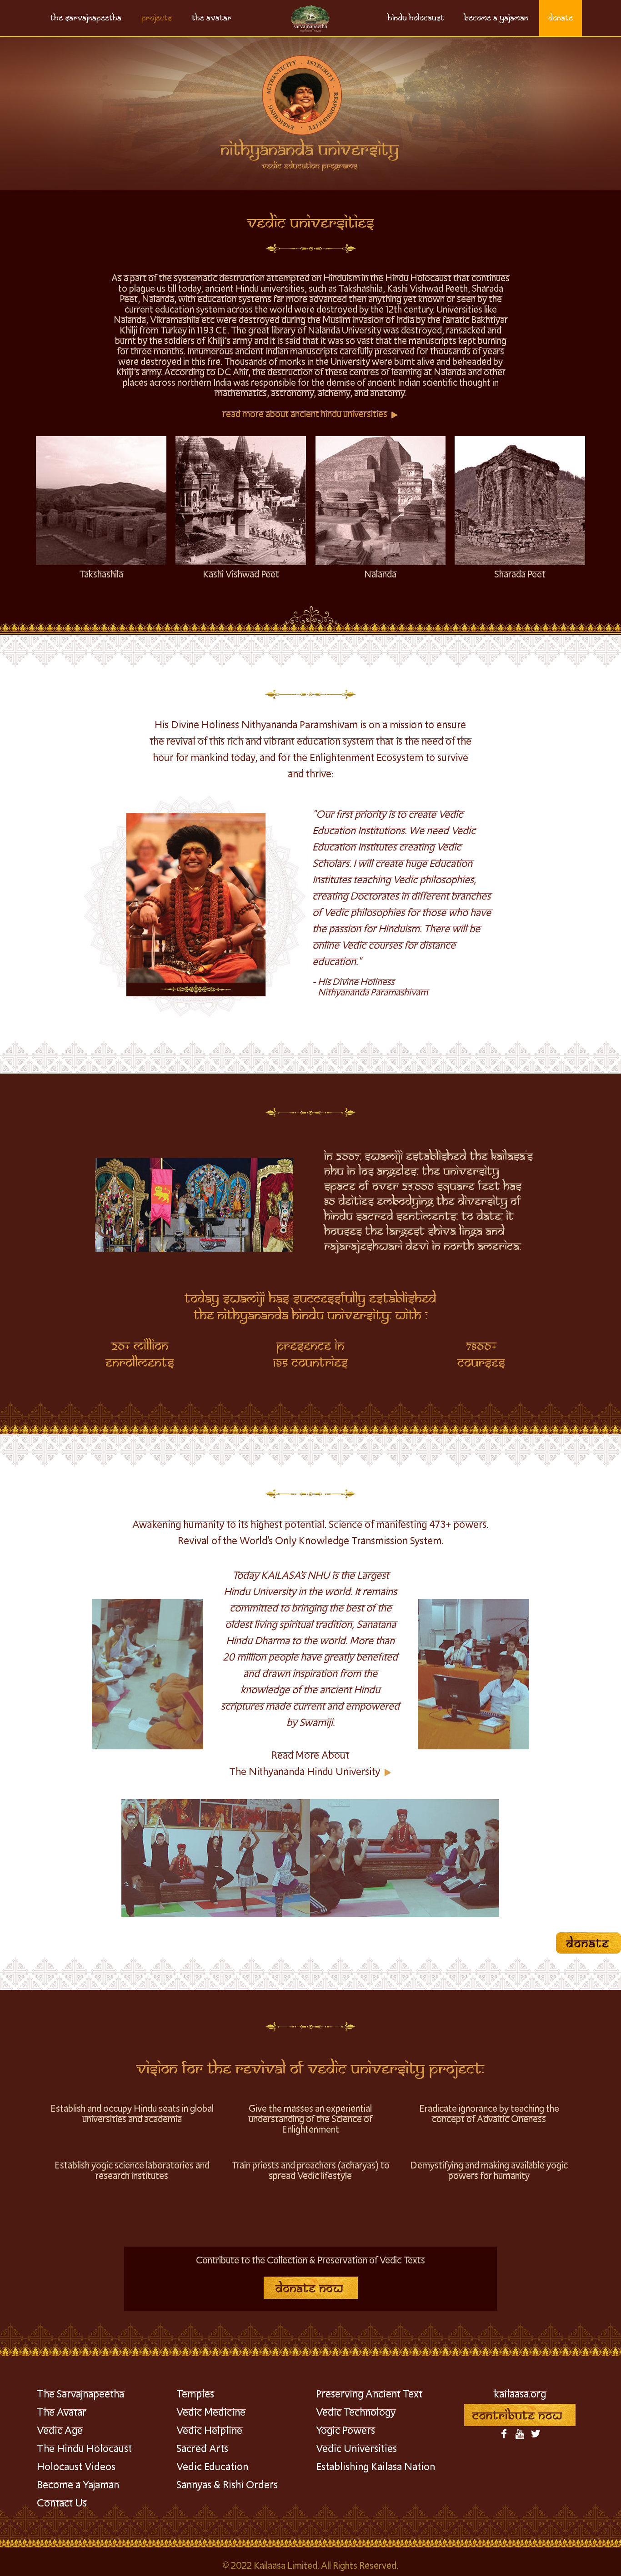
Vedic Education (212, 2467)
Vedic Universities (356, 2449)
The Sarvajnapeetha (80, 2395)
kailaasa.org (520, 2395)
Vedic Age (60, 2431)
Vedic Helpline (209, 2431)
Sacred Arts (202, 2449)
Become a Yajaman (78, 2486)
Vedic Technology (356, 2413)
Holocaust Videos (76, 2467)
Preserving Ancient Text (369, 2395)
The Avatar (62, 2413)
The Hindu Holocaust (84, 2449)
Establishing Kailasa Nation (376, 2467)
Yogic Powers (346, 2431)
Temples (195, 2395)
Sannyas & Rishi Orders (227, 2486)
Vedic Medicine (211, 2413)
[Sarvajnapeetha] (311, 18)
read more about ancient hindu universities (306, 415)
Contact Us (62, 2504)
